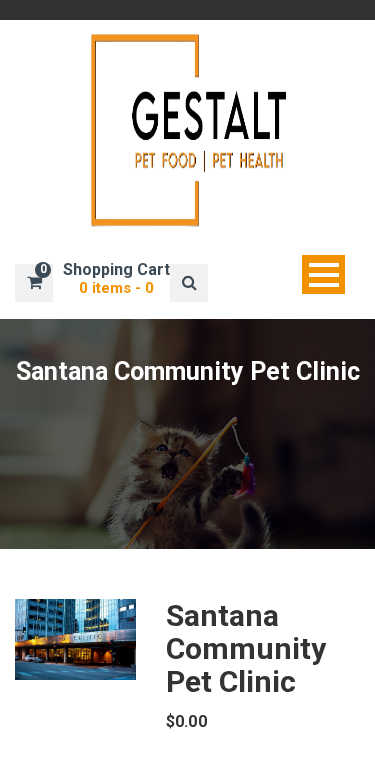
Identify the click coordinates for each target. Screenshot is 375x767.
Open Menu (323, 274)
